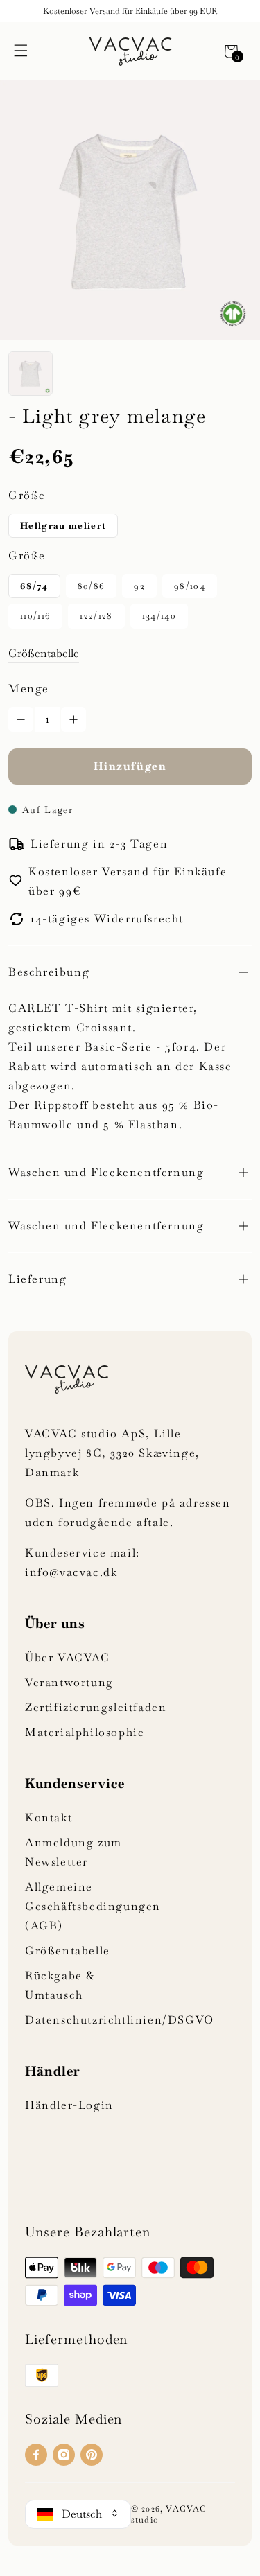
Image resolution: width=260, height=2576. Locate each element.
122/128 (96, 616)
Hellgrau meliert (63, 526)
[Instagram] (64, 2455)
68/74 (34, 586)
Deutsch (82, 2514)
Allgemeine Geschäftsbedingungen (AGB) (93, 1906)
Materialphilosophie (85, 1732)
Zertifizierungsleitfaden (96, 1707)
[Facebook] (36, 2455)
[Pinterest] (92, 2455)
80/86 (92, 586)
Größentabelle (44, 653)
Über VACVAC (68, 1657)
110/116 (35, 616)
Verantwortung (69, 1682)
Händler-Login (69, 2105)
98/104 (190, 586)
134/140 (159, 616)
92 (139, 586)
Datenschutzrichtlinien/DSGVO (120, 2020)
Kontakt (49, 1817)
